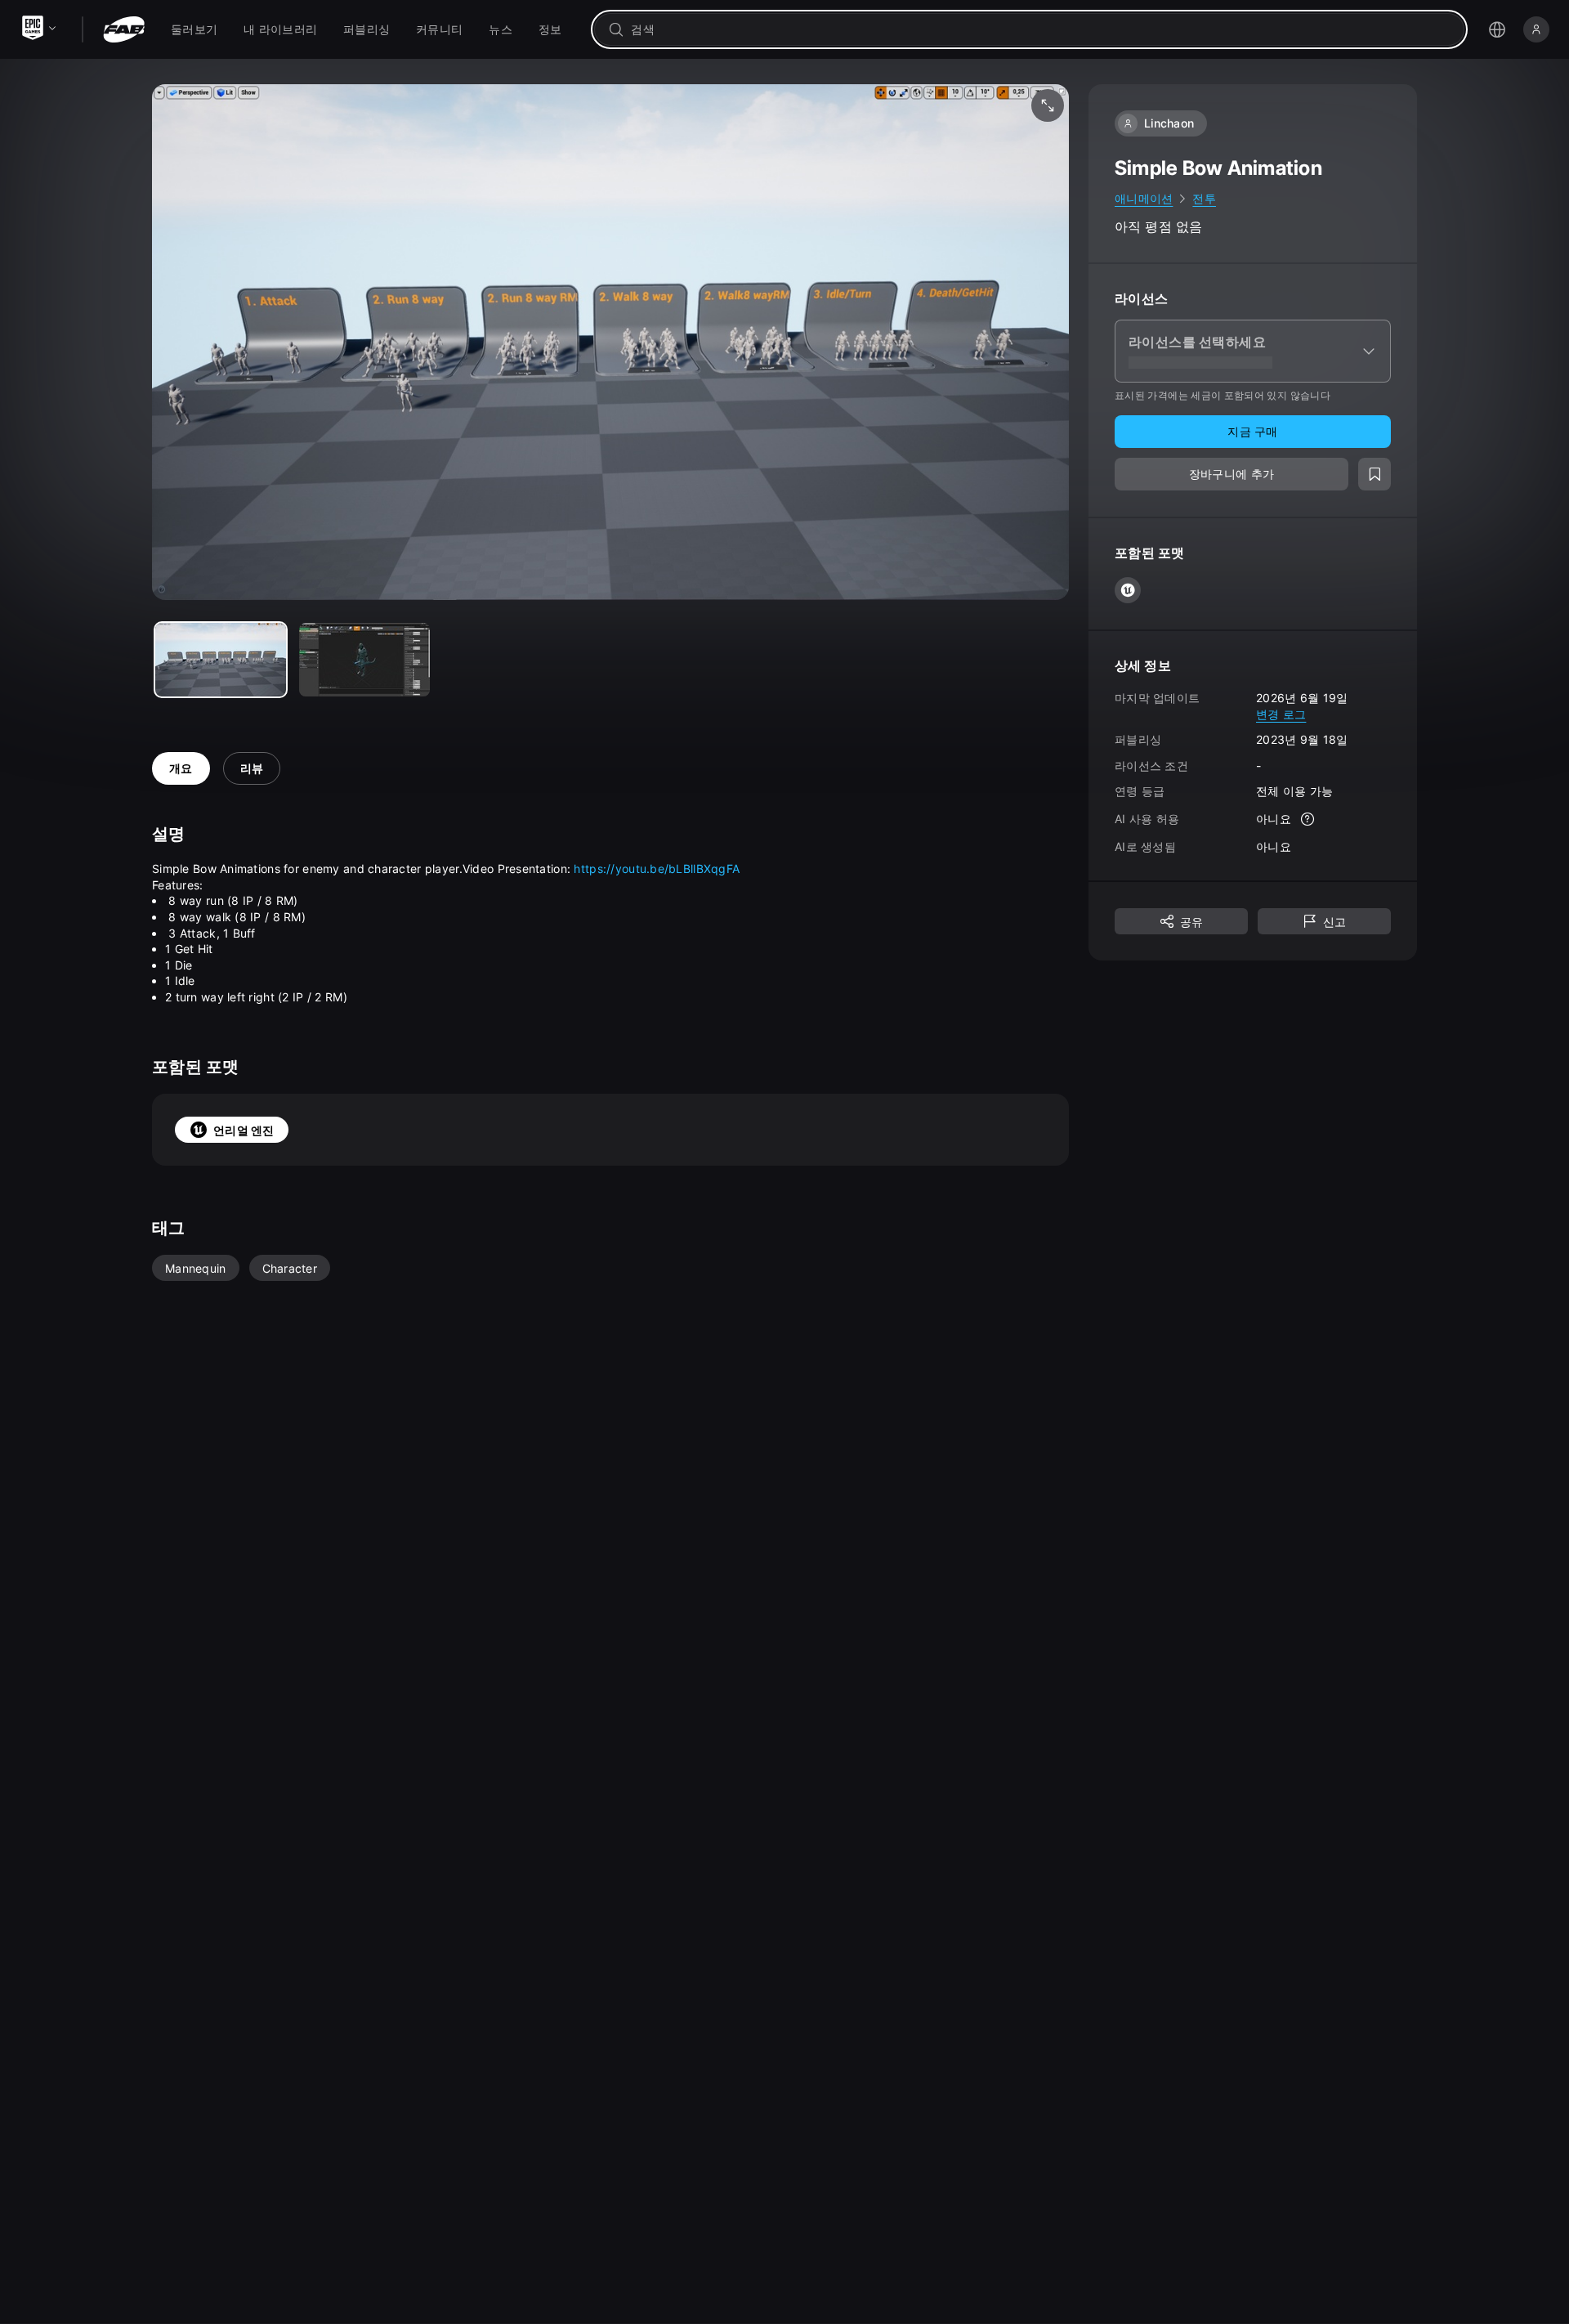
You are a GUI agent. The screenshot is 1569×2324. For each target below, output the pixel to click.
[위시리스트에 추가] (1375, 474)
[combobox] (1041, 29)
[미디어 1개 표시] (364, 660)
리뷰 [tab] (252, 768)
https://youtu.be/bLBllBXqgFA (657, 869)
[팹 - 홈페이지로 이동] (124, 29)
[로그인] (1536, 29)
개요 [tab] (181, 768)
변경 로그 (1281, 713)
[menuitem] (194, 29)
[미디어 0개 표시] (221, 660)
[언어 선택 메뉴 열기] (1497, 29)
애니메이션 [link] (1144, 198)
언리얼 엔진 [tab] (244, 1130)
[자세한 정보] (1307, 819)
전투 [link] (1204, 198)
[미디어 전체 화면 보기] (1048, 105)
